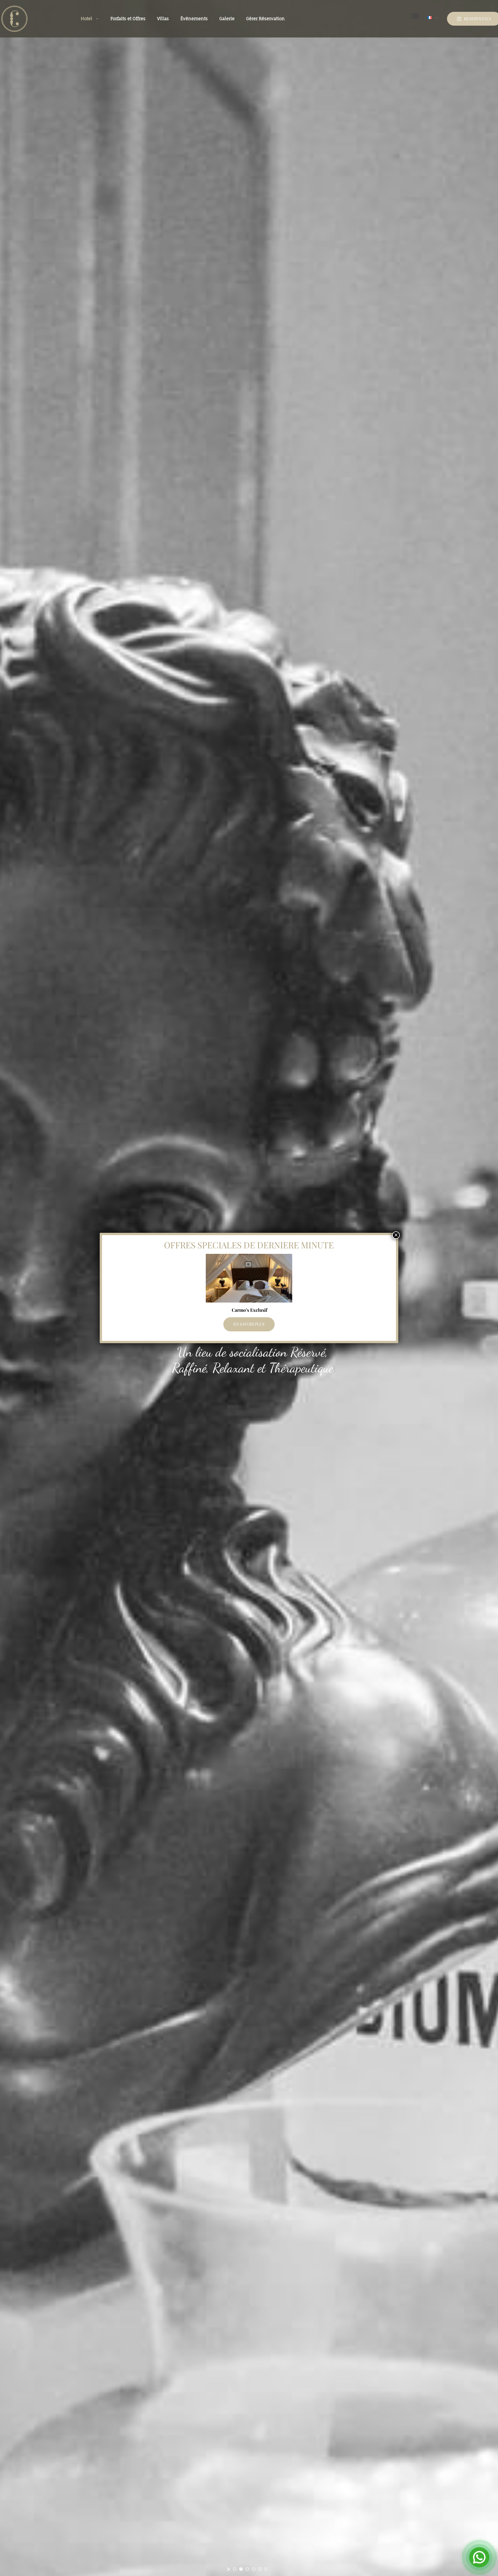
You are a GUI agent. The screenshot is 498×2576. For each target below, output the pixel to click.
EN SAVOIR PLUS (249, 1324)
